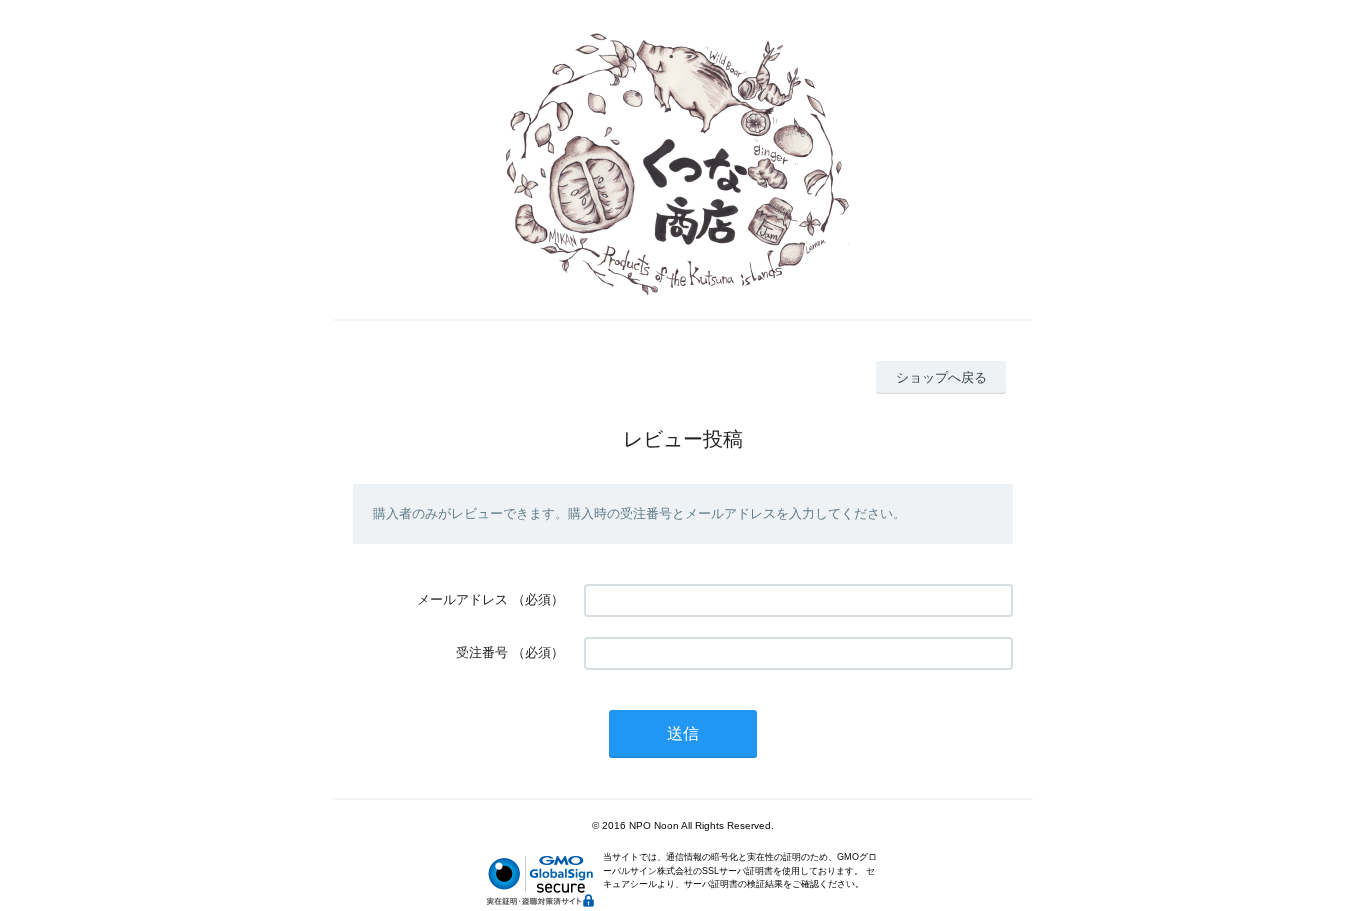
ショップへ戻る (941, 377)
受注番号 (482, 652)
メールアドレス (462, 599)
